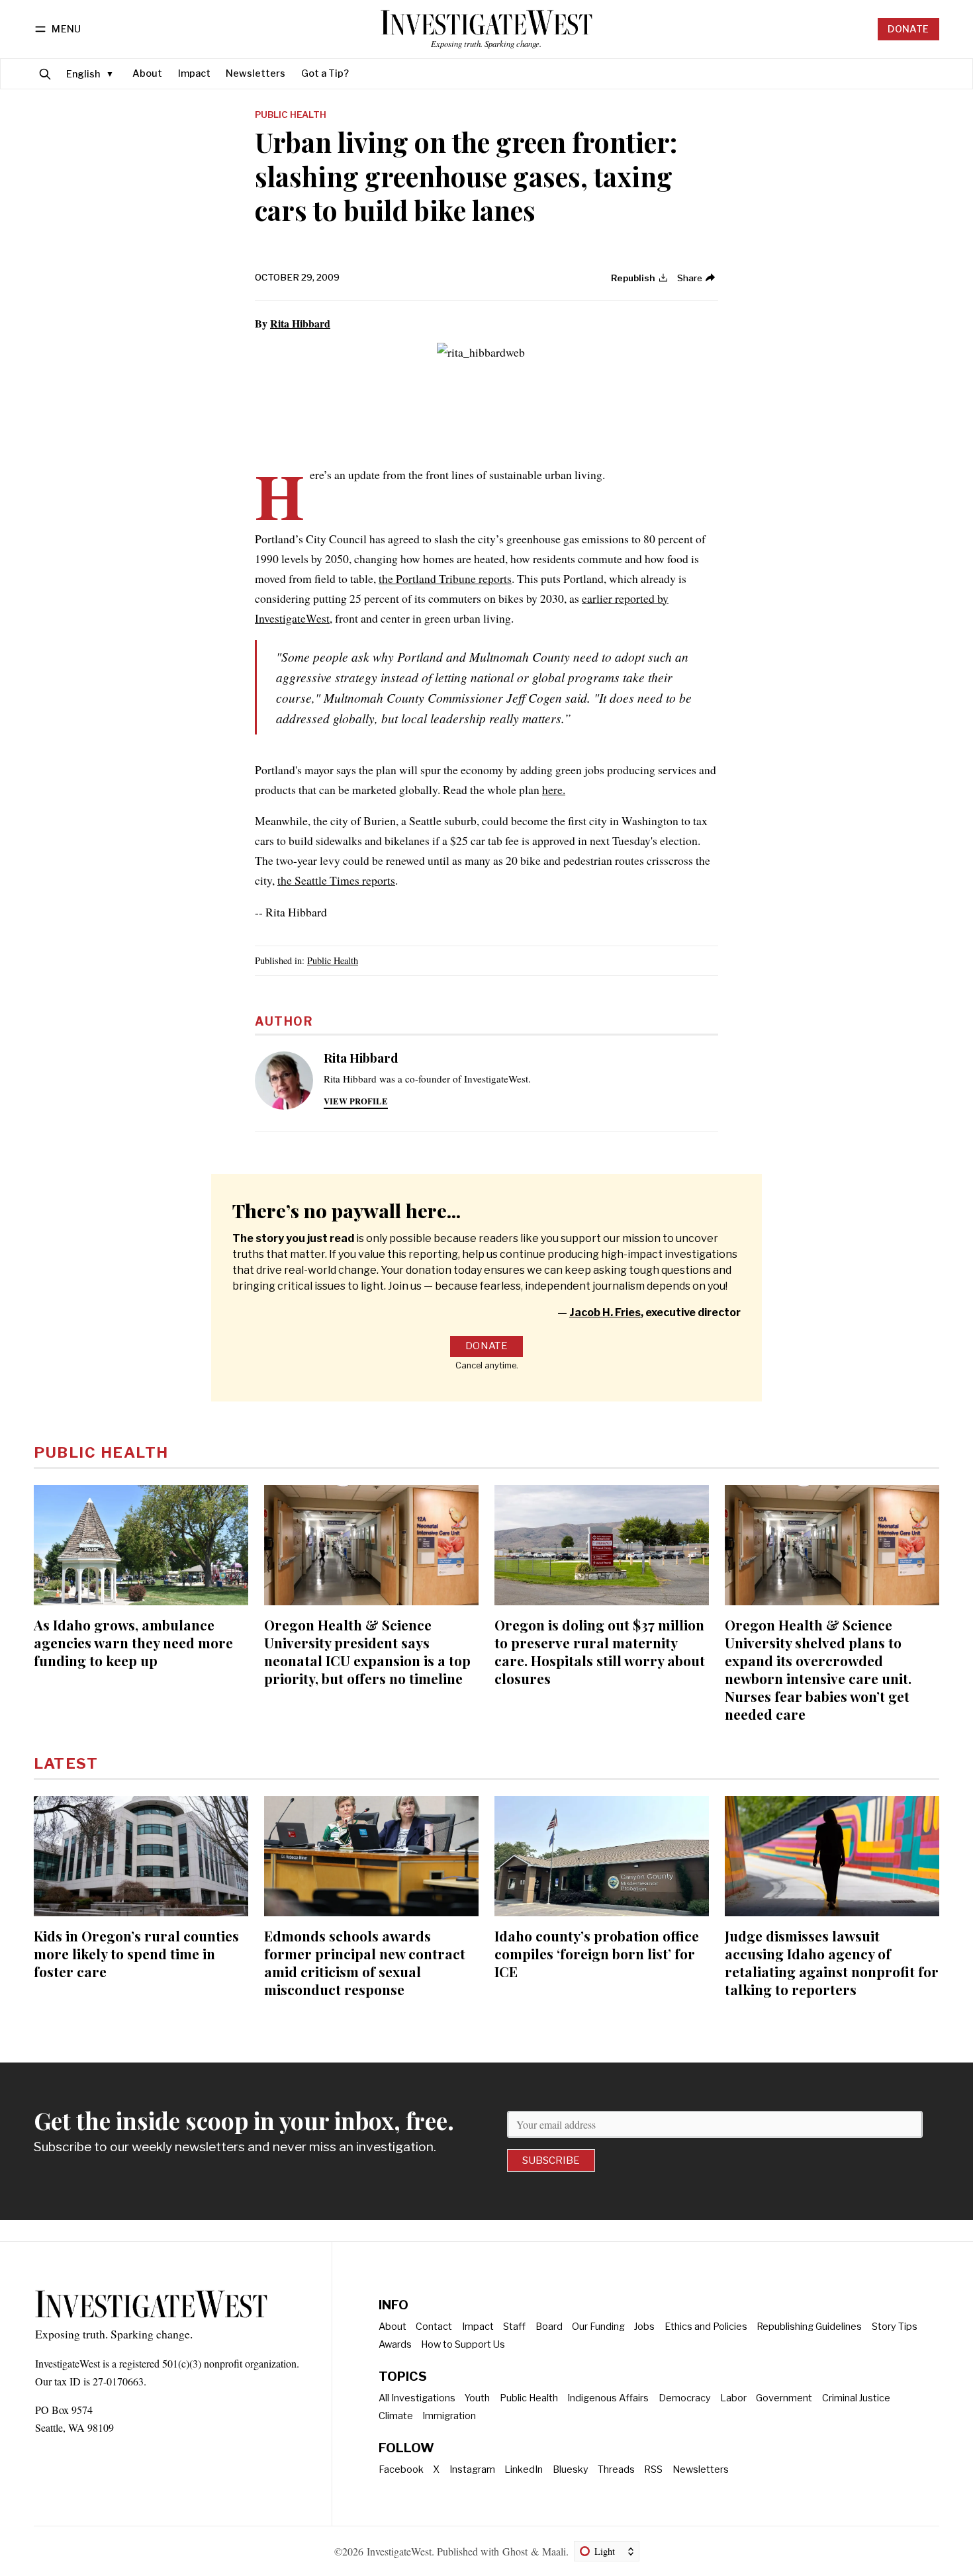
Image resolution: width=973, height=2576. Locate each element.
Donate (908, 29)
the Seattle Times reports (336, 880)
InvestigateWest (399, 2551)
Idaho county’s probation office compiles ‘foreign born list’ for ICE (597, 1953)
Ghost (515, 2551)
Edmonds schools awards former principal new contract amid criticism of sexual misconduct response (365, 1962)
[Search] (45, 74)
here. (554, 789)
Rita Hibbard (300, 323)
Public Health (291, 115)
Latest (66, 1763)
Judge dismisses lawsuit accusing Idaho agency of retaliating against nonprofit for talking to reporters (832, 1962)
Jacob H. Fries (605, 1312)
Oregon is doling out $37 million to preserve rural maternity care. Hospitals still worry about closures (600, 1651)
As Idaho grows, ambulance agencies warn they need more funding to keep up (133, 1642)
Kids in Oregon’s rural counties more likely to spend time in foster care (136, 1953)
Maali (554, 2551)
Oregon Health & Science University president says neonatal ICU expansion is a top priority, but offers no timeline (367, 1651)
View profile (356, 1101)
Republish (633, 278)
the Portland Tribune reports (445, 578)
